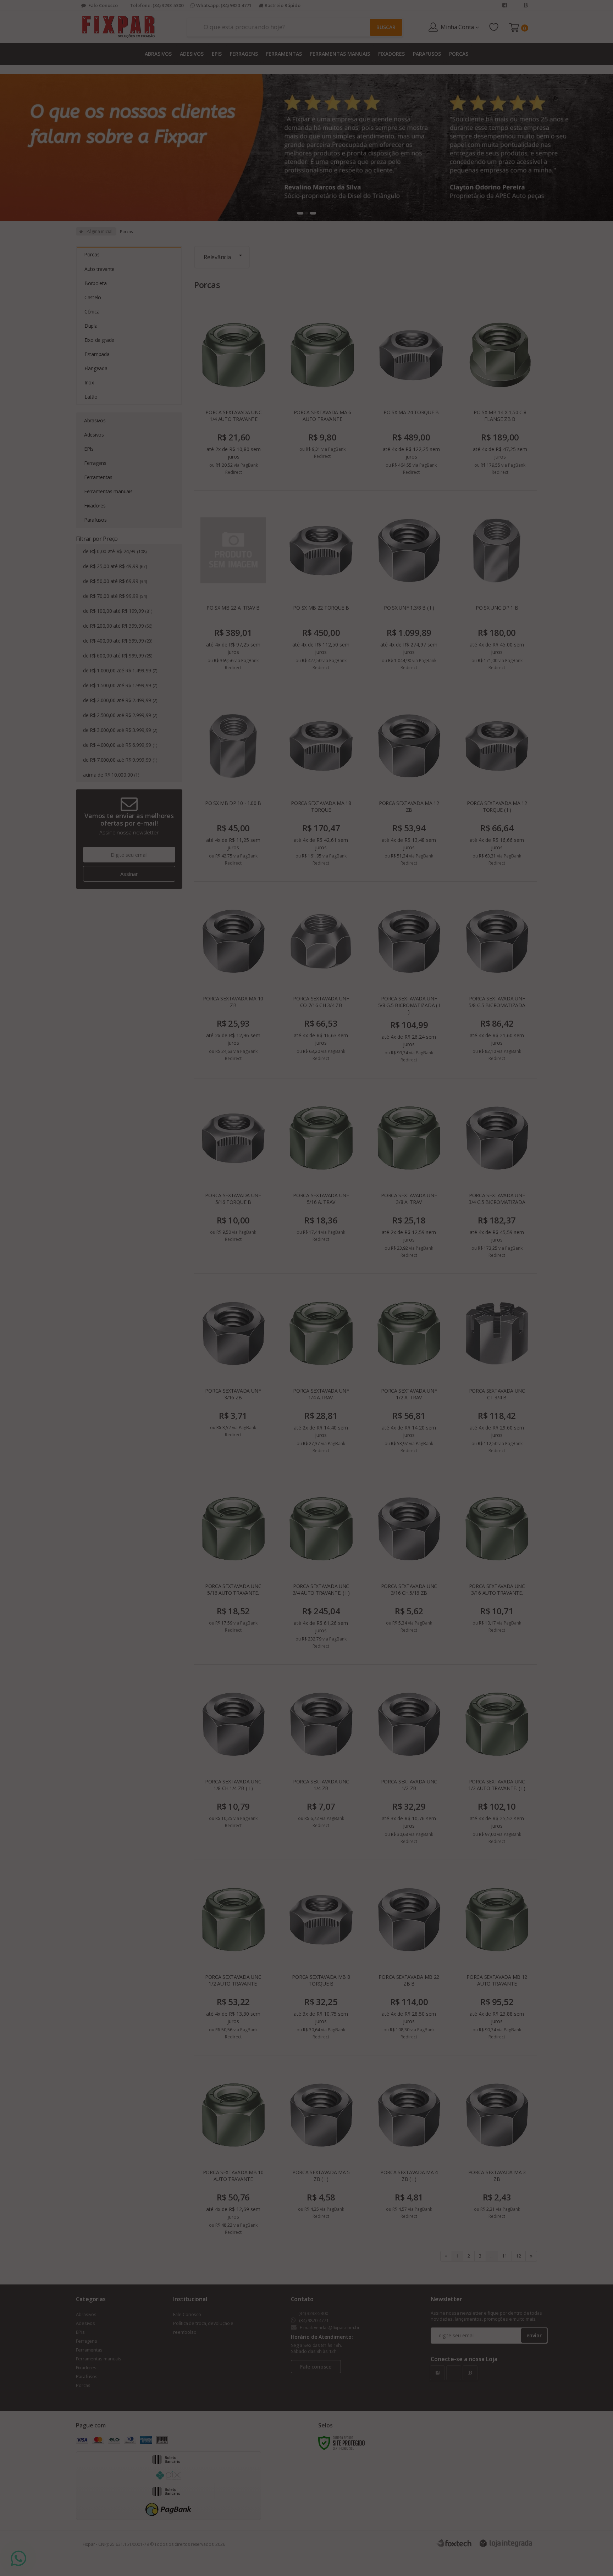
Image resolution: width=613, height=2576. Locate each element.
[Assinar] (319, 1338)
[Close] (427, 1225)
